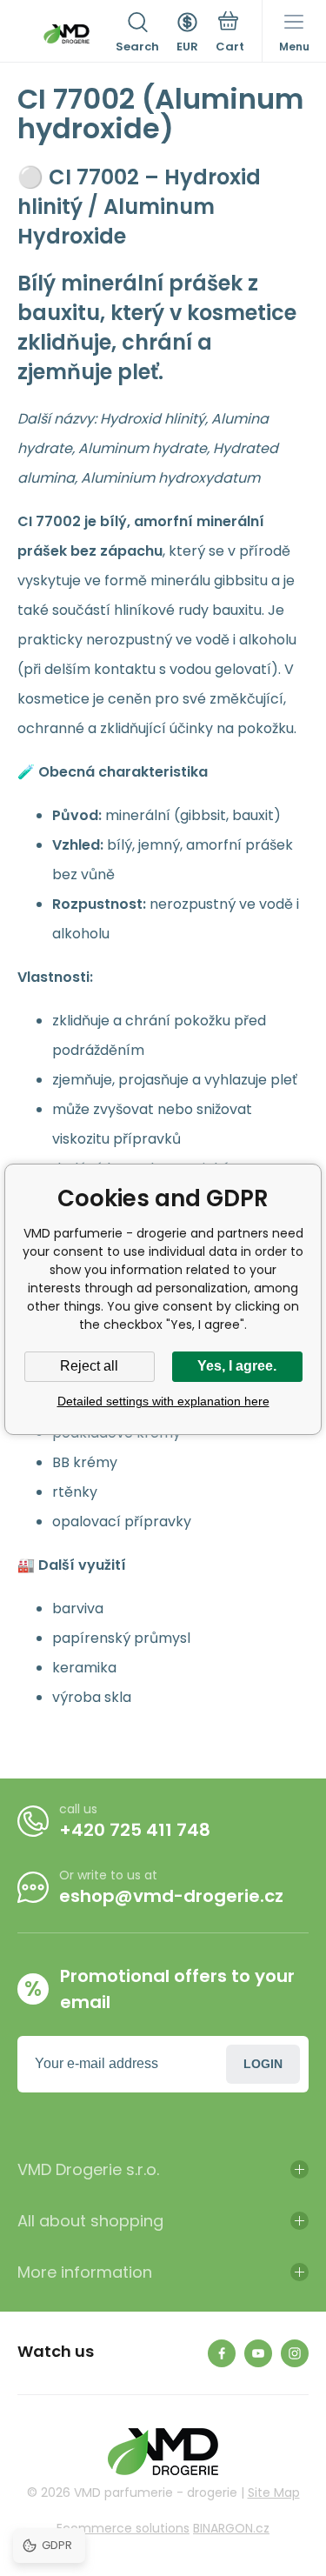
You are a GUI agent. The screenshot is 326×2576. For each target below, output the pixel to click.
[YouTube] (258, 2353)
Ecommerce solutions (123, 2528)
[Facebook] (222, 2353)
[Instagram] (295, 2353)
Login (263, 2064)
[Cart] (230, 34)
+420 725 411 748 (135, 1830)
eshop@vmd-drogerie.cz (171, 1896)
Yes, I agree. (237, 1366)
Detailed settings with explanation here (163, 1401)
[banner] (67, 34)
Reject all (89, 1366)
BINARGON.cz (231, 2528)
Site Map (274, 2493)
